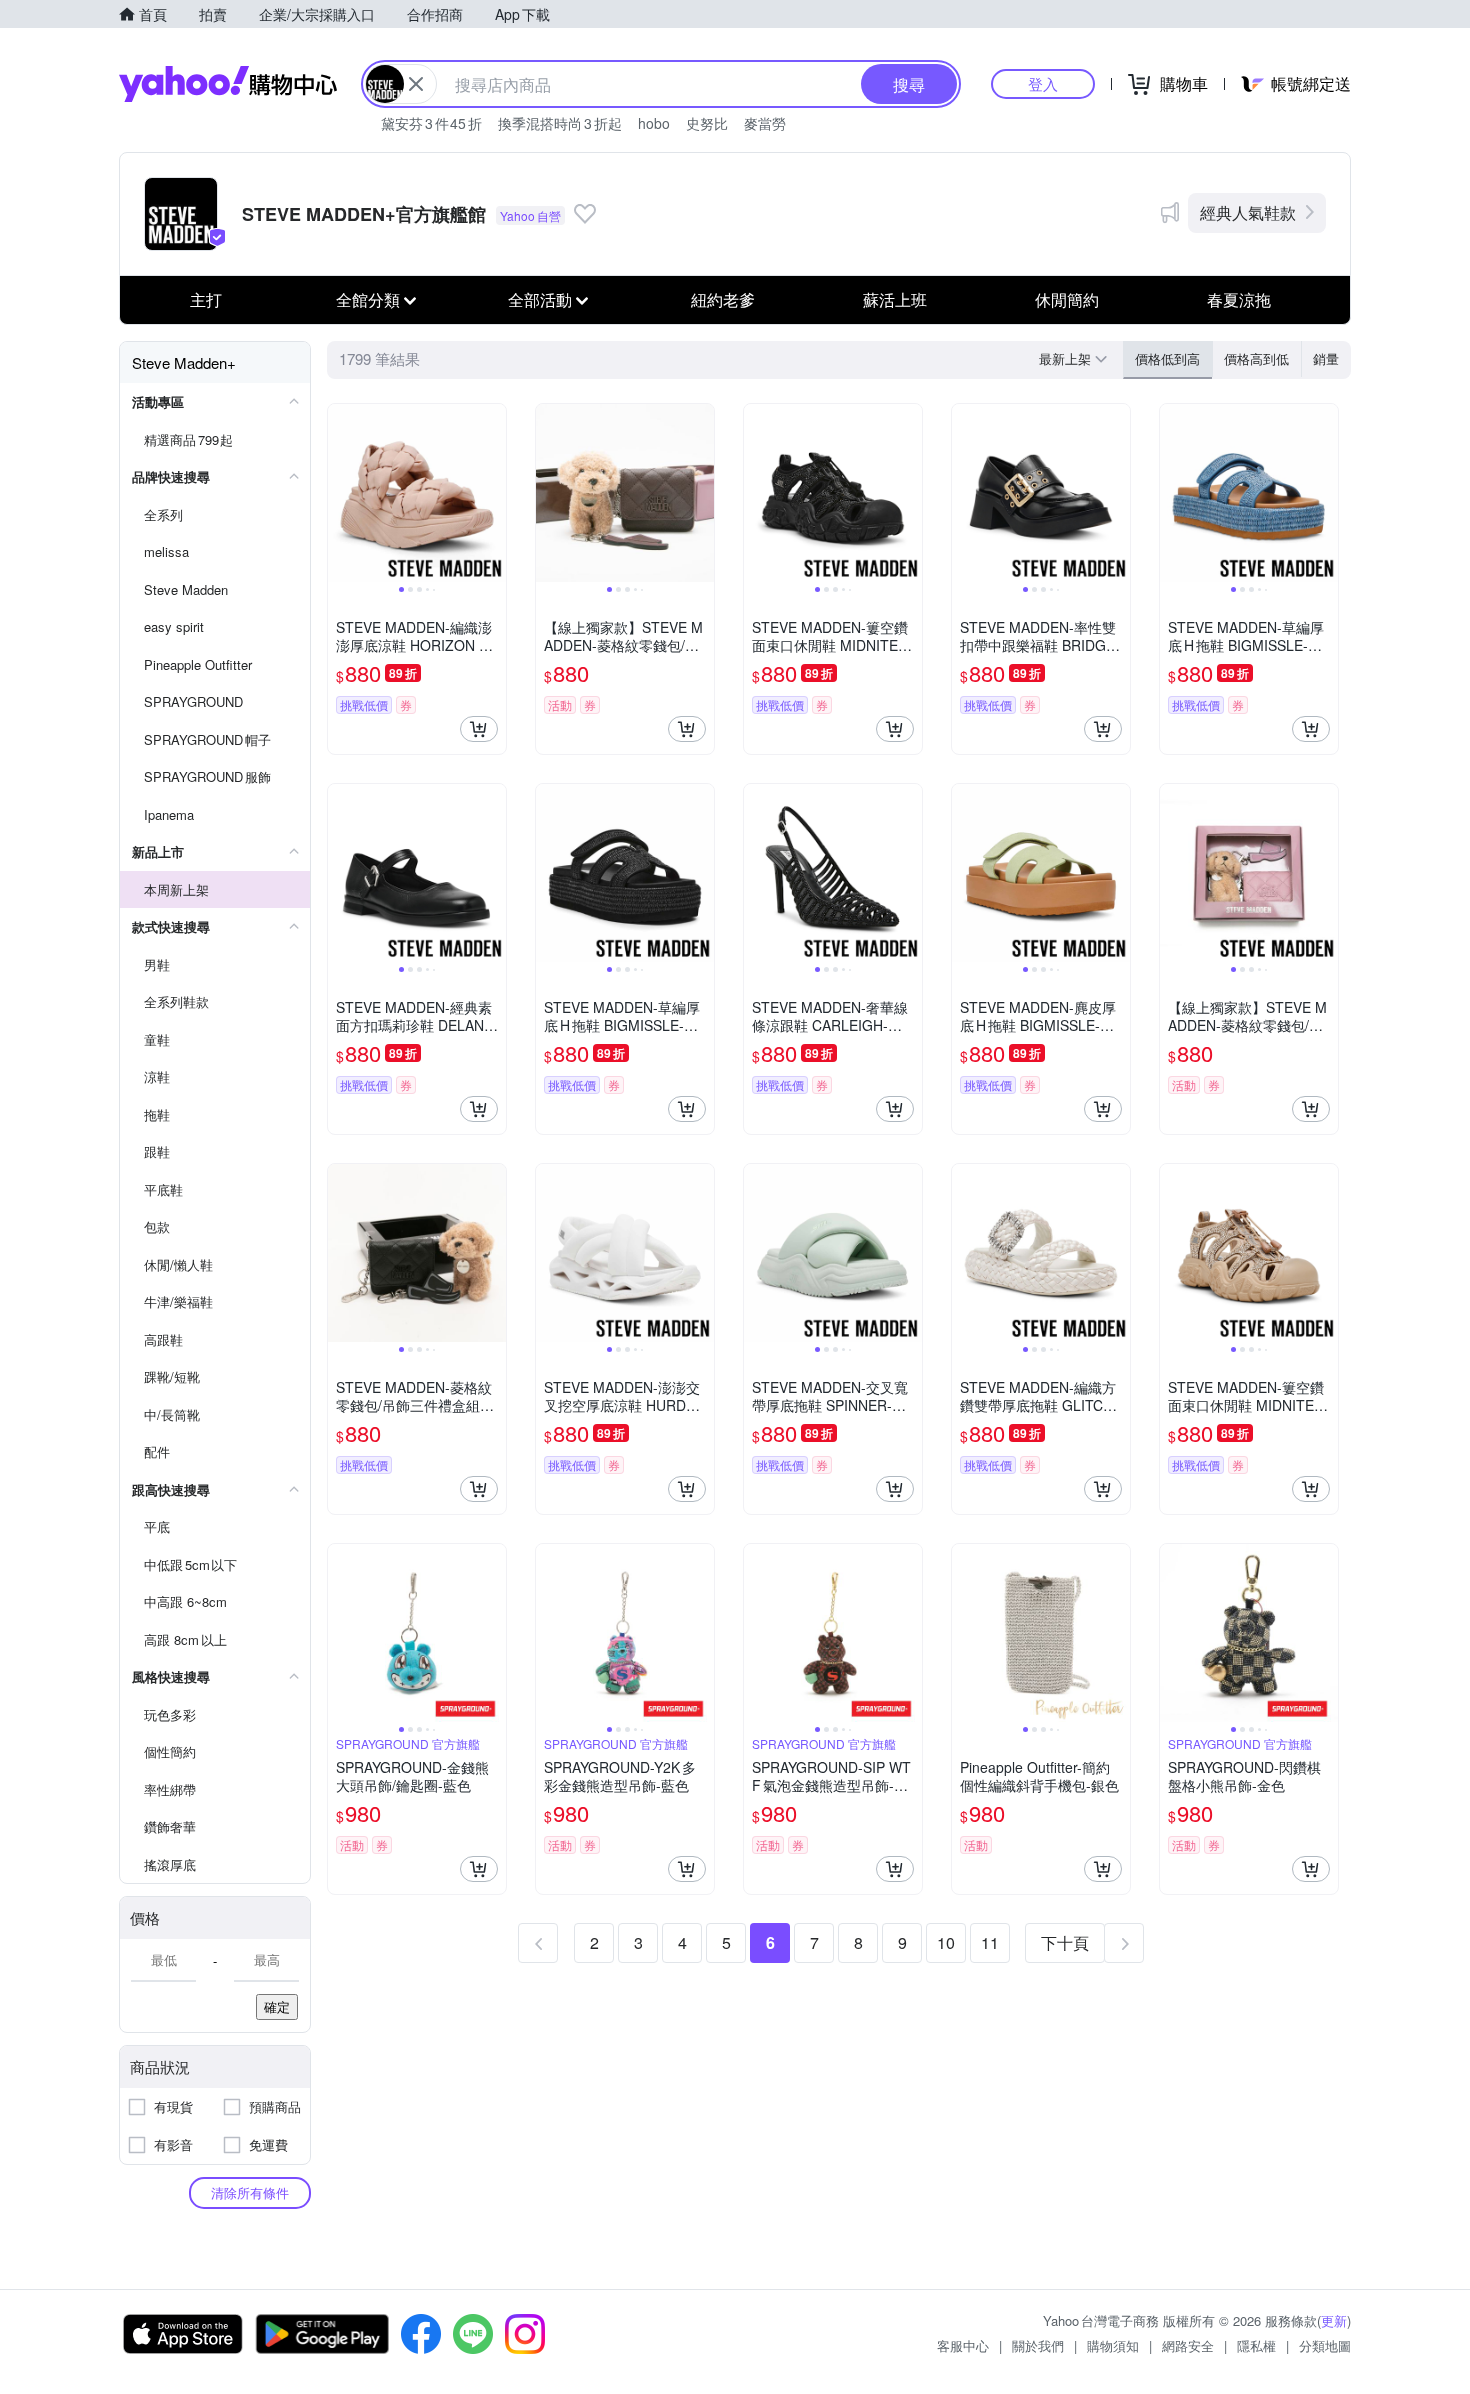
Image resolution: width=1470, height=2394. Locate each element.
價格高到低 (1256, 358)
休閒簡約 (1067, 299)
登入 (1043, 83)
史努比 (707, 123)
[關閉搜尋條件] (416, 84)
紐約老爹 (723, 299)
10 (946, 1942)
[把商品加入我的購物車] (479, 729)
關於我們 (1038, 2345)
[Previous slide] (341, 493)
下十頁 (1065, 1942)
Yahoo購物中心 (228, 84)
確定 (277, 2006)
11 (990, 1942)
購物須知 (1113, 2345)
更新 (1334, 2320)
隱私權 (1256, 2345)
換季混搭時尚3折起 (560, 123)
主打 (206, 299)
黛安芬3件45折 (431, 123)
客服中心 (963, 2345)
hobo (654, 123)
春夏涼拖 (1239, 299)
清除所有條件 (250, 2192)
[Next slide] (493, 493)
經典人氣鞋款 (1248, 212)
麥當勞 (765, 123)
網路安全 (1188, 2345)
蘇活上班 (895, 299)
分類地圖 (1325, 2345)
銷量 (1326, 358)
